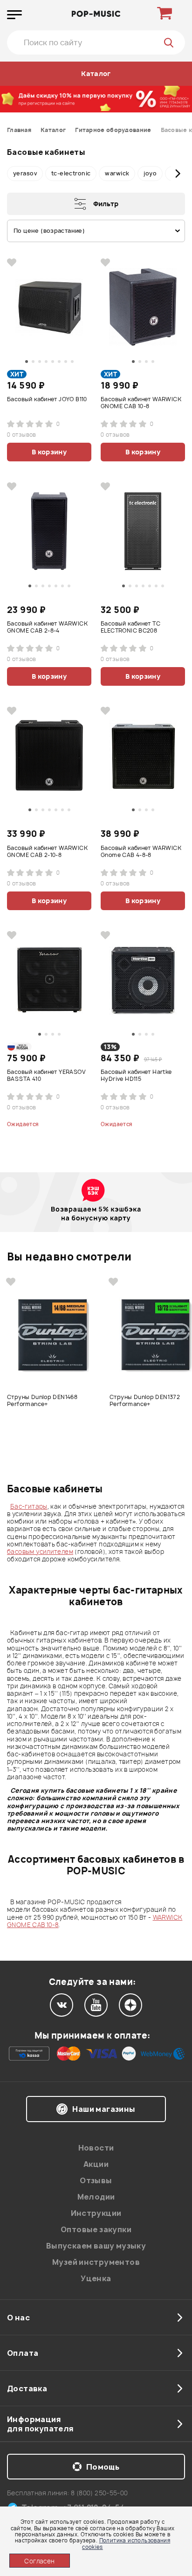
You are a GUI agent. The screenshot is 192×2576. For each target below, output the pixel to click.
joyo (150, 173)
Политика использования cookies (126, 2543)
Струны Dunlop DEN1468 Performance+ (42, 1401)
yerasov (25, 173)
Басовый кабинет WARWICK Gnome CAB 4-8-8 (141, 852)
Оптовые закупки (96, 2229)
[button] (14, 174)
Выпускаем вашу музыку (96, 2246)
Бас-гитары (29, 1506)
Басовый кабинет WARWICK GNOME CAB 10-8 (141, 403)
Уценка (96, 2278)
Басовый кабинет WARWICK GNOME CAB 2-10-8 (47, 852)
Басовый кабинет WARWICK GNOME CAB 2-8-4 (47, 627)
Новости (96, 2148)
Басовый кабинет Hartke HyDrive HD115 (136, 1076)
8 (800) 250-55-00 (99, 2493)
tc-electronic (71, 173)
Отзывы (96, 2180)
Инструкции (96, 2213)
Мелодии (96, 2197)
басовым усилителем (40, 1552)
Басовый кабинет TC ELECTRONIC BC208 (130, 627)
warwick (117, 173)
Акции (96, 2164)
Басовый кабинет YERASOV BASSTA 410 (46, 1076)
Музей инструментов (96, 2262)
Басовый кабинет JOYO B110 (47, 399)
